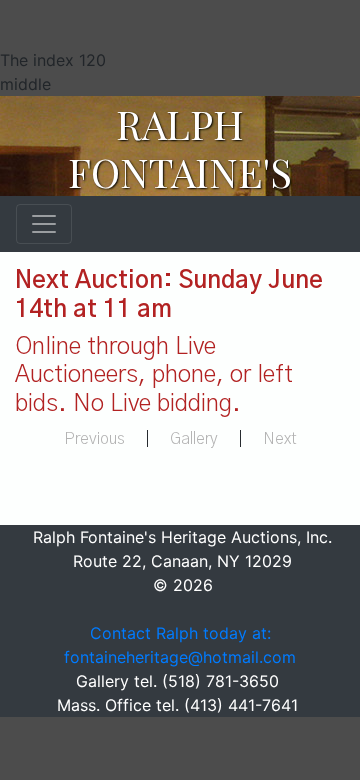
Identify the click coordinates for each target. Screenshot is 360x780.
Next (280, 439)
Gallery (194, 439)
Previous (94, 439)
